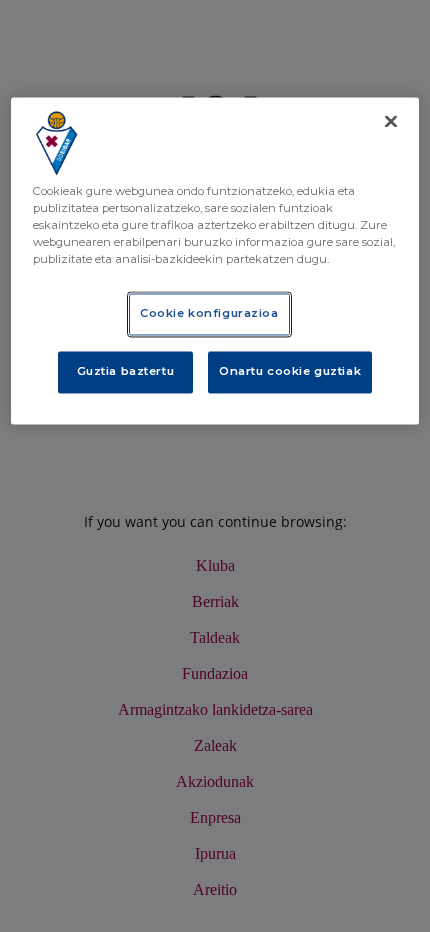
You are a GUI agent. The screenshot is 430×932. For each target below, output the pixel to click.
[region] (215, 260)
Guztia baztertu (126, 372)
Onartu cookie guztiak (290, 372)
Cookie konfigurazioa (209, 314)
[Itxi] (391, 121)
